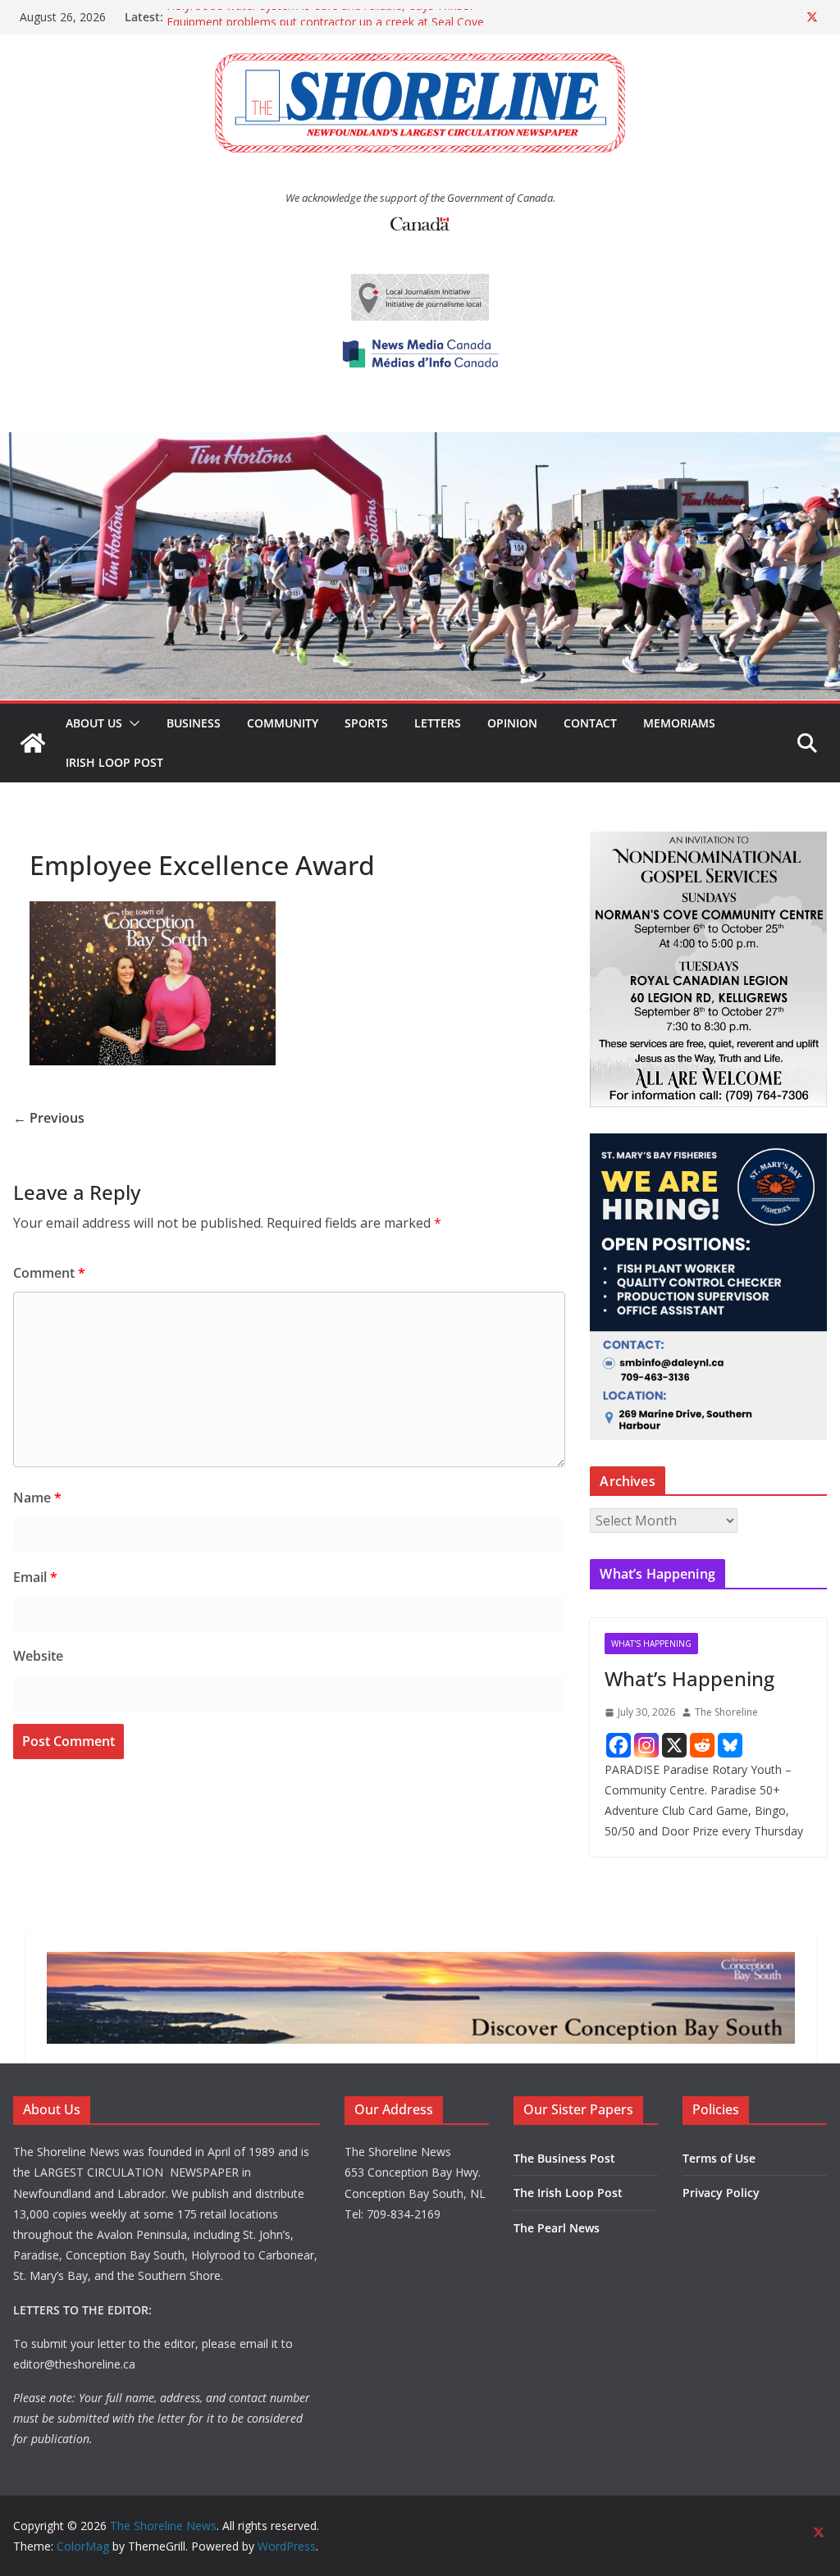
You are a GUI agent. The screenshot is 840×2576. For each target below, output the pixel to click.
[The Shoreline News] (420, 444)
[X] (674, 1745)
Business (194, 723)
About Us (94, 723)
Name (37, 1498)
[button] (131, 723)
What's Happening (651, 1644)
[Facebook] (619, 1745)
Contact (590, 723)
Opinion (512, 723)
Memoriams (679, 723)
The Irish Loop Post (568, 2193)
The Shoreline (726, 1712)
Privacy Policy (721, 2193)
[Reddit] (702, 1745)
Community (283, 723)
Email (35, 1577)
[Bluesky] (730, 1745)
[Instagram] (646, 1745)
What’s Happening (689, 1678)
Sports (366, 723)
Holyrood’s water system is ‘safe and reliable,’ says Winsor (320, 17)
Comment (49, 1273)
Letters (438, 723)
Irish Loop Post (114, 762)
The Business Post (564, 2158)
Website (38, 1656)
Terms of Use (719, 2158)
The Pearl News (557, 2228)
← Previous (49, 1118)
